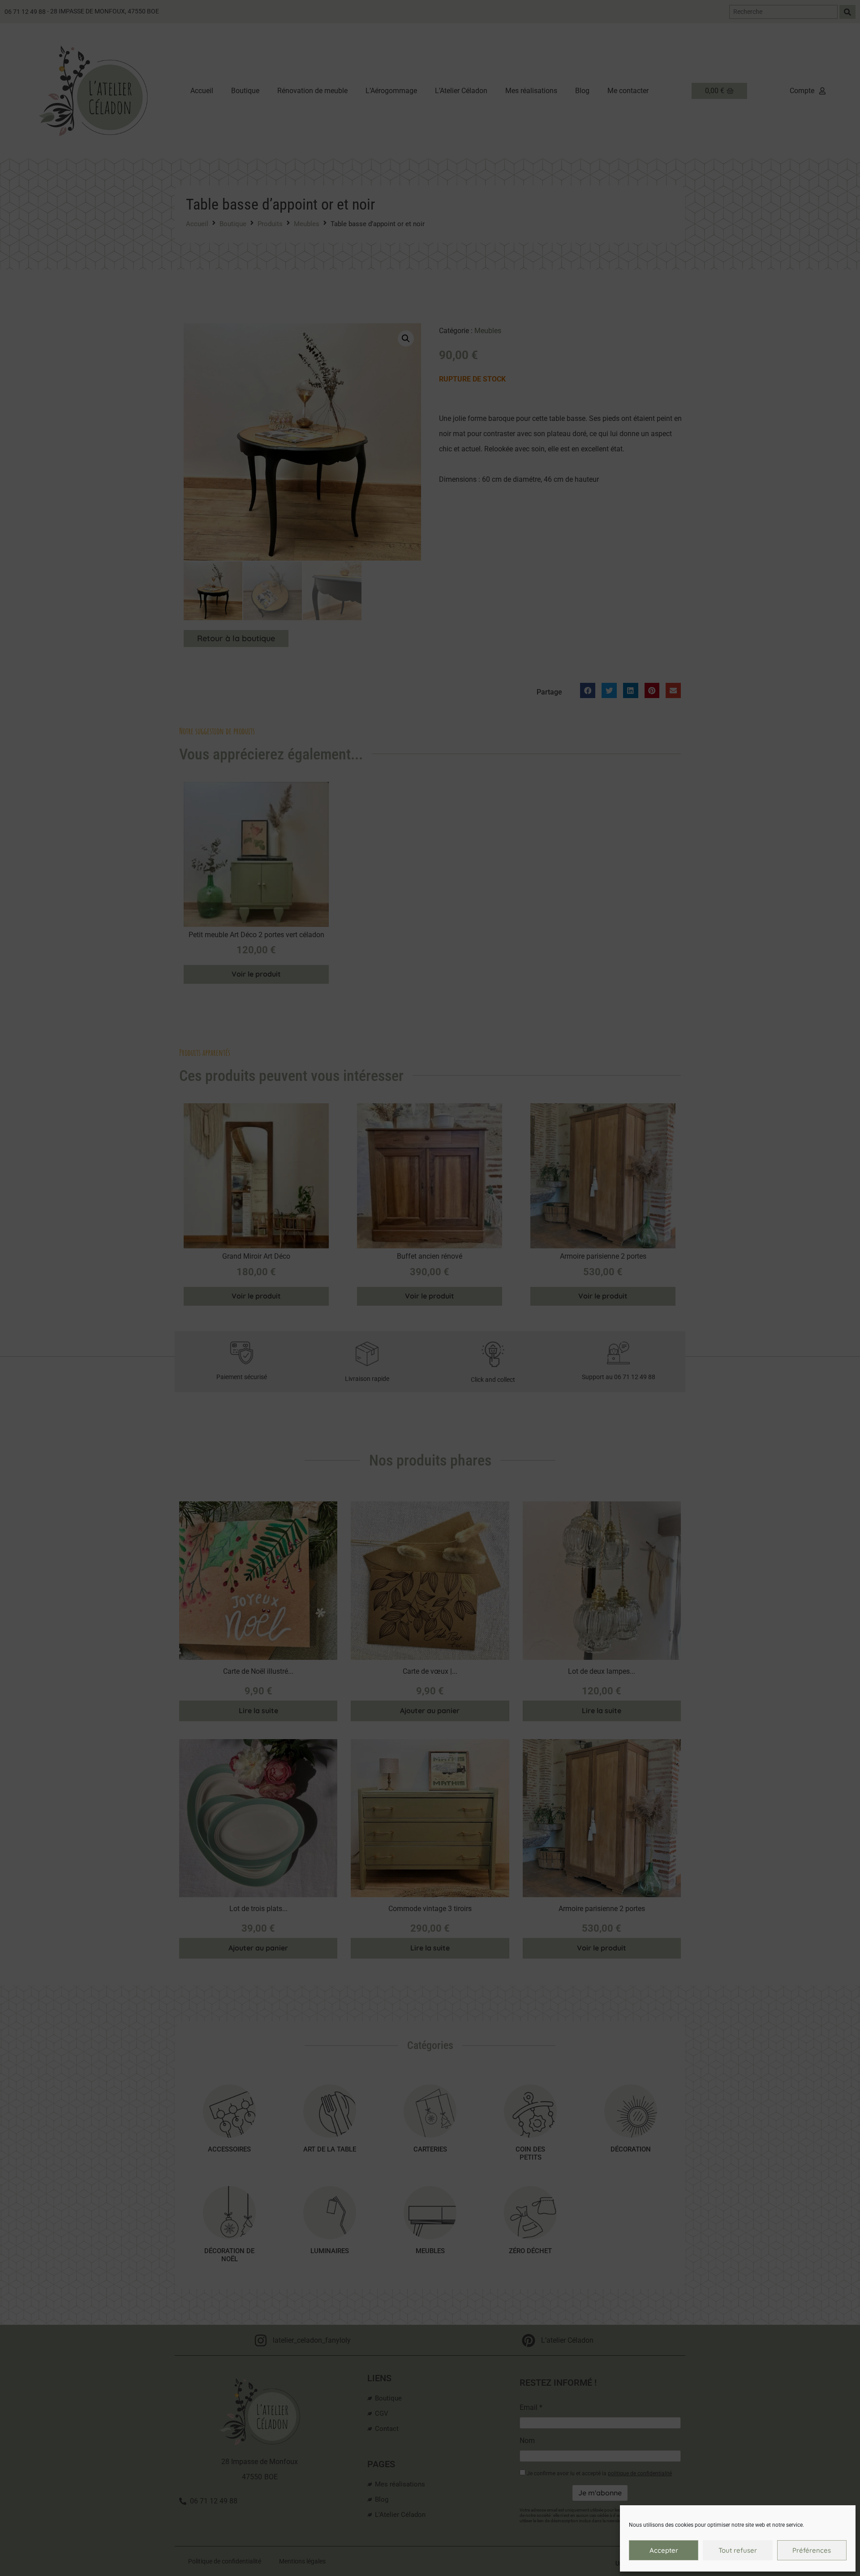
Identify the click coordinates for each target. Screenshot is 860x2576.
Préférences (812, 2550)
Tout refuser (738, 2550)
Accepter (664, 2550)
